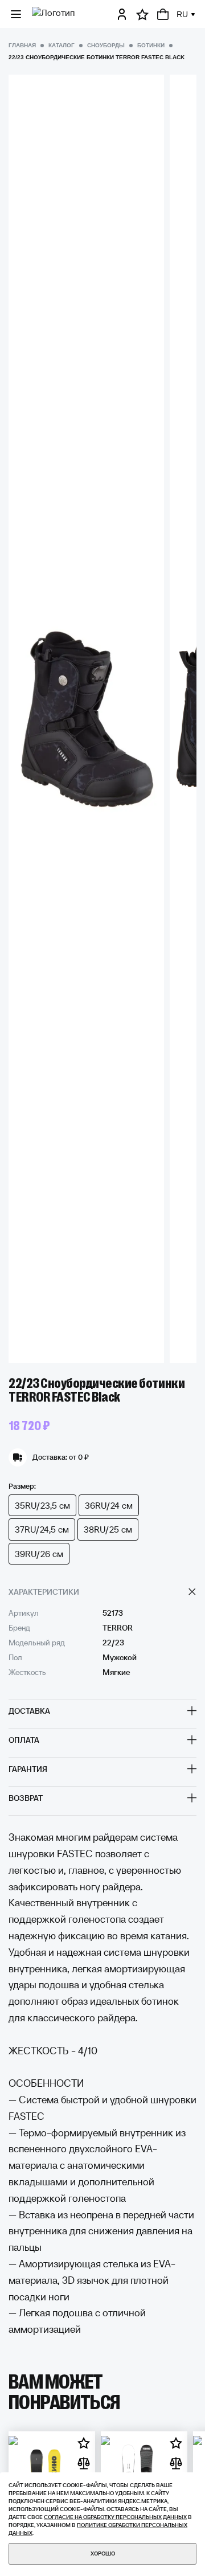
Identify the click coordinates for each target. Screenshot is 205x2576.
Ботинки (151, 45)
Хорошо (103, 2554)
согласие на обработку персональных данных (115, 2517)
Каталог (61, 45)
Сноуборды (106, 45)
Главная (22, 45)
